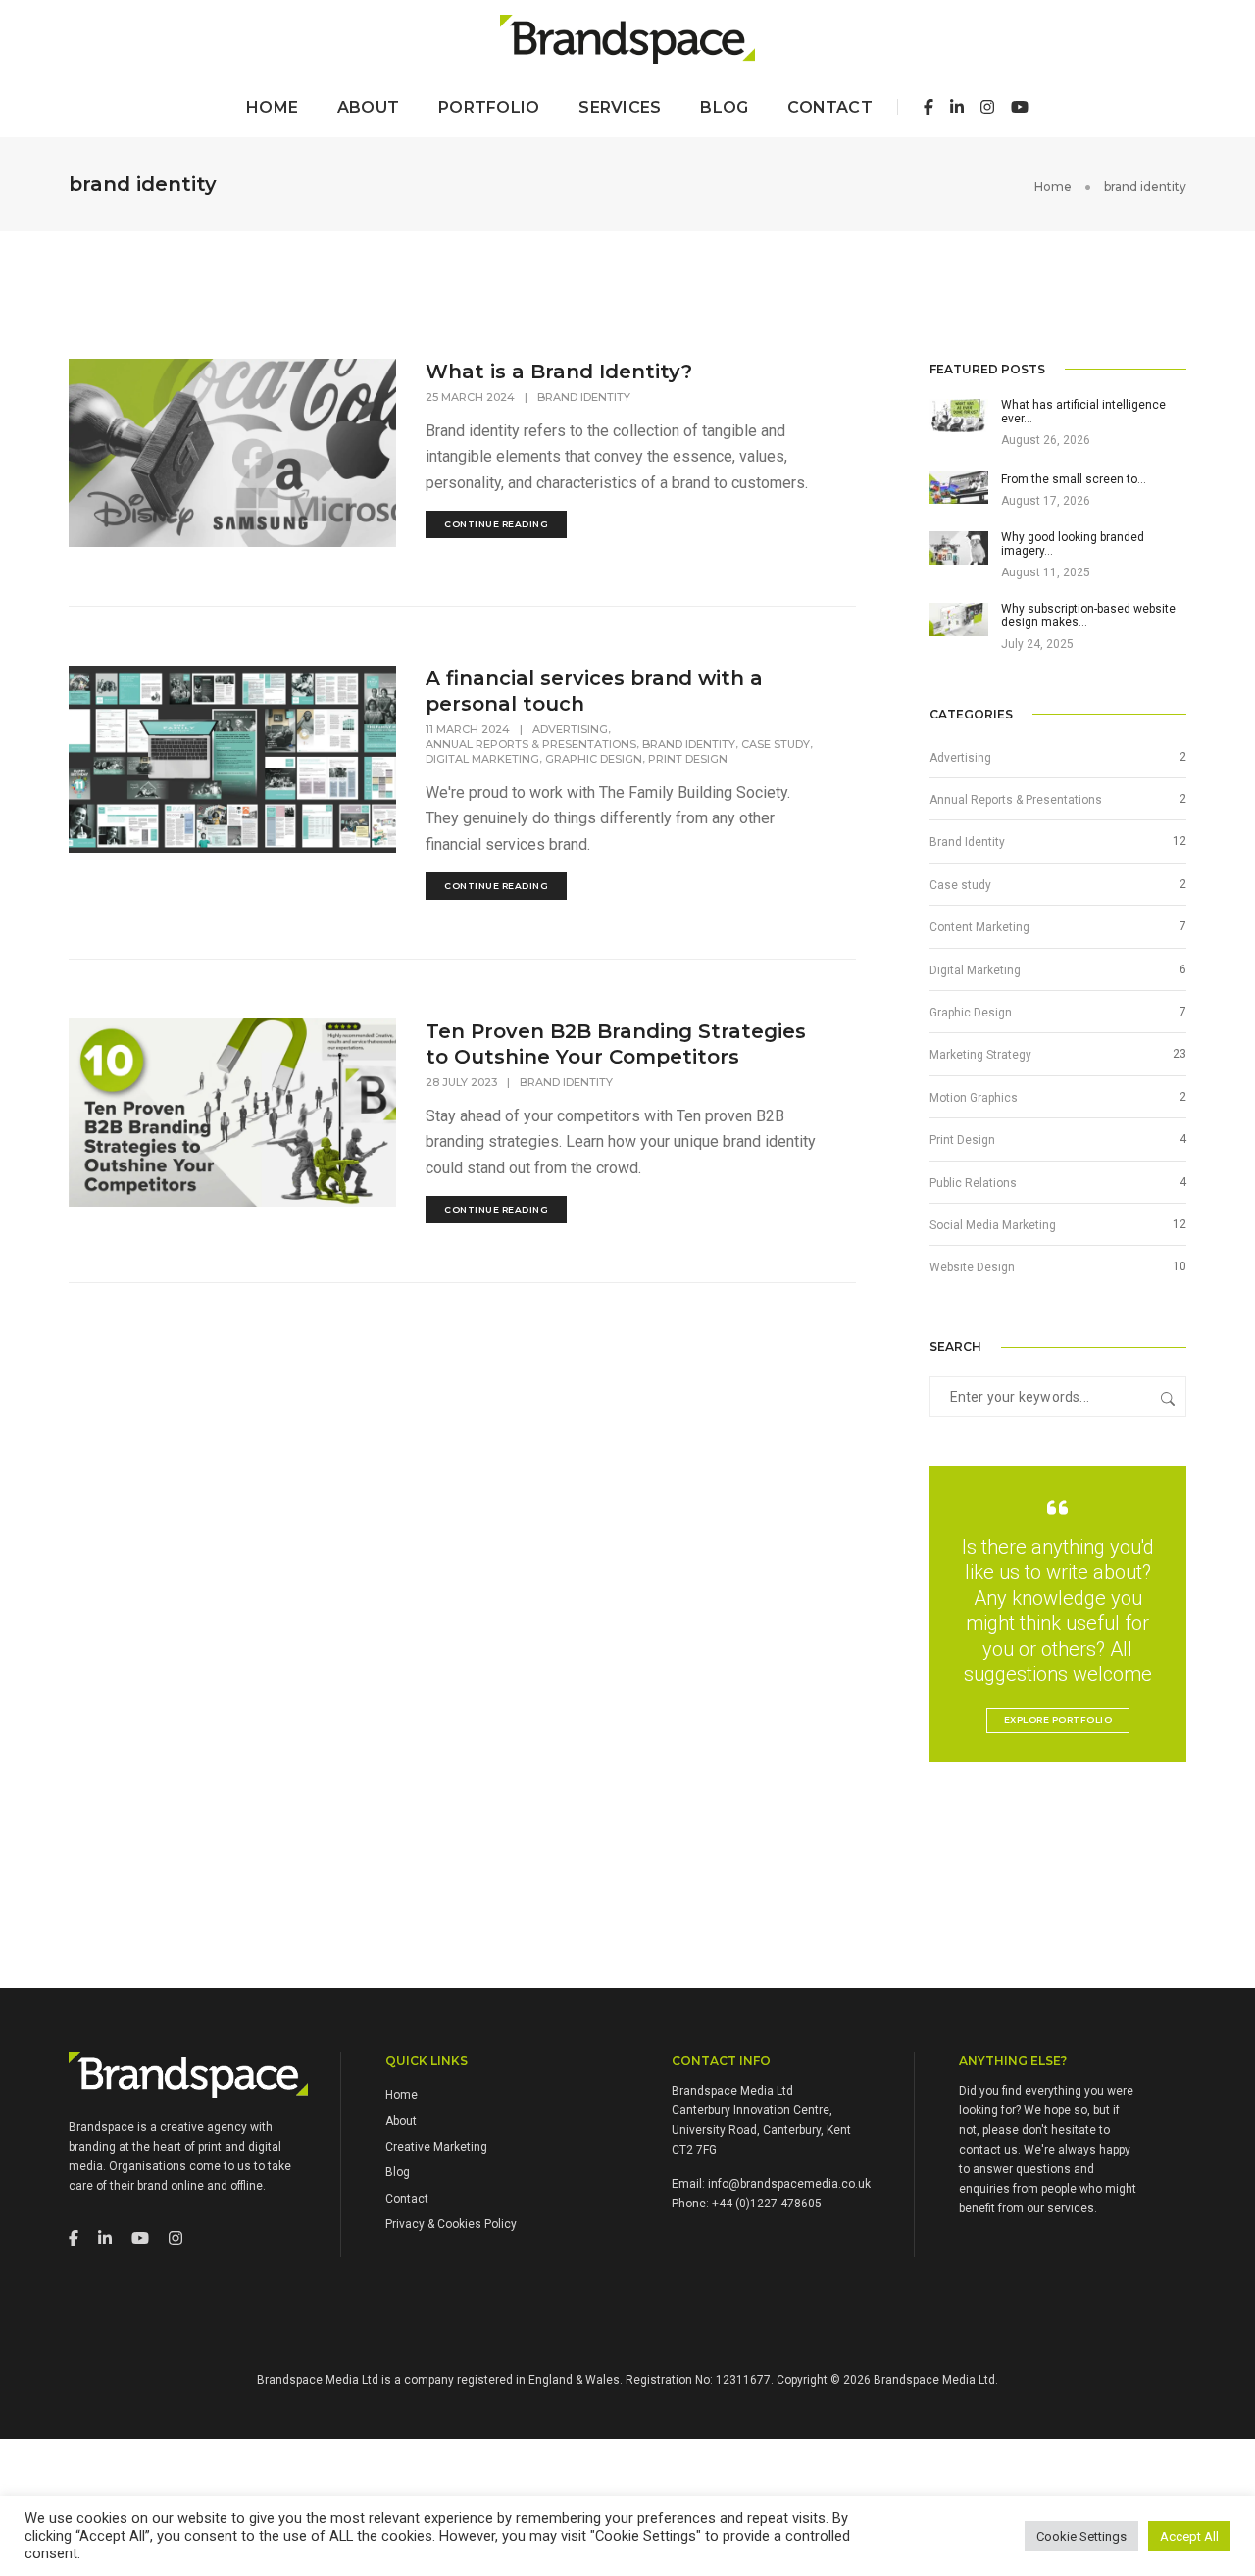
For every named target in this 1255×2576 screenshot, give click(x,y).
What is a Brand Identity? (559, 372)
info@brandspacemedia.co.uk (789, 2184)
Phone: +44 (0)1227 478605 (747, 2204)
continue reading (496, 524)
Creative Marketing (436, 2147)
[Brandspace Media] (627, 38)
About (368, 107)
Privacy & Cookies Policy (451, 2224)
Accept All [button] (1189, 2536)
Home (272, 107)
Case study (776, 744)
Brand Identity (584, 397)
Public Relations (973, 1183)
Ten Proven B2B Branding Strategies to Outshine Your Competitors (616, 1044)
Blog (724, 107)
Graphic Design (594, 759)
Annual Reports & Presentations (531, 744)
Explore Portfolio (1058, 1720)
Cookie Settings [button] (1081, 2536)
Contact (830, 107)
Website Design (972, 1267)
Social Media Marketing (993, 1225)
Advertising (570, 729)
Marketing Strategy (980, 1055)
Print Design (688, 759)
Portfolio (489, 107)
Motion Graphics (974, 1098)
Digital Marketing (482, 759)
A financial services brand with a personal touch (594, 691)
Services (620, 107)
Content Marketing (979, 927)
